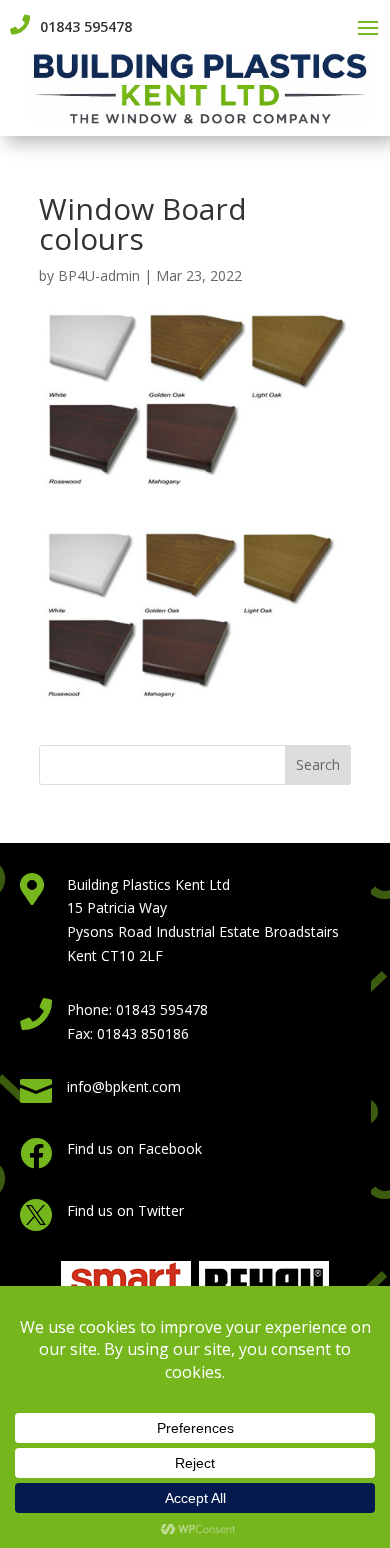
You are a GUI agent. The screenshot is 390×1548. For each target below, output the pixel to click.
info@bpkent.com (124, 1086)
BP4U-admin (99, 275)
